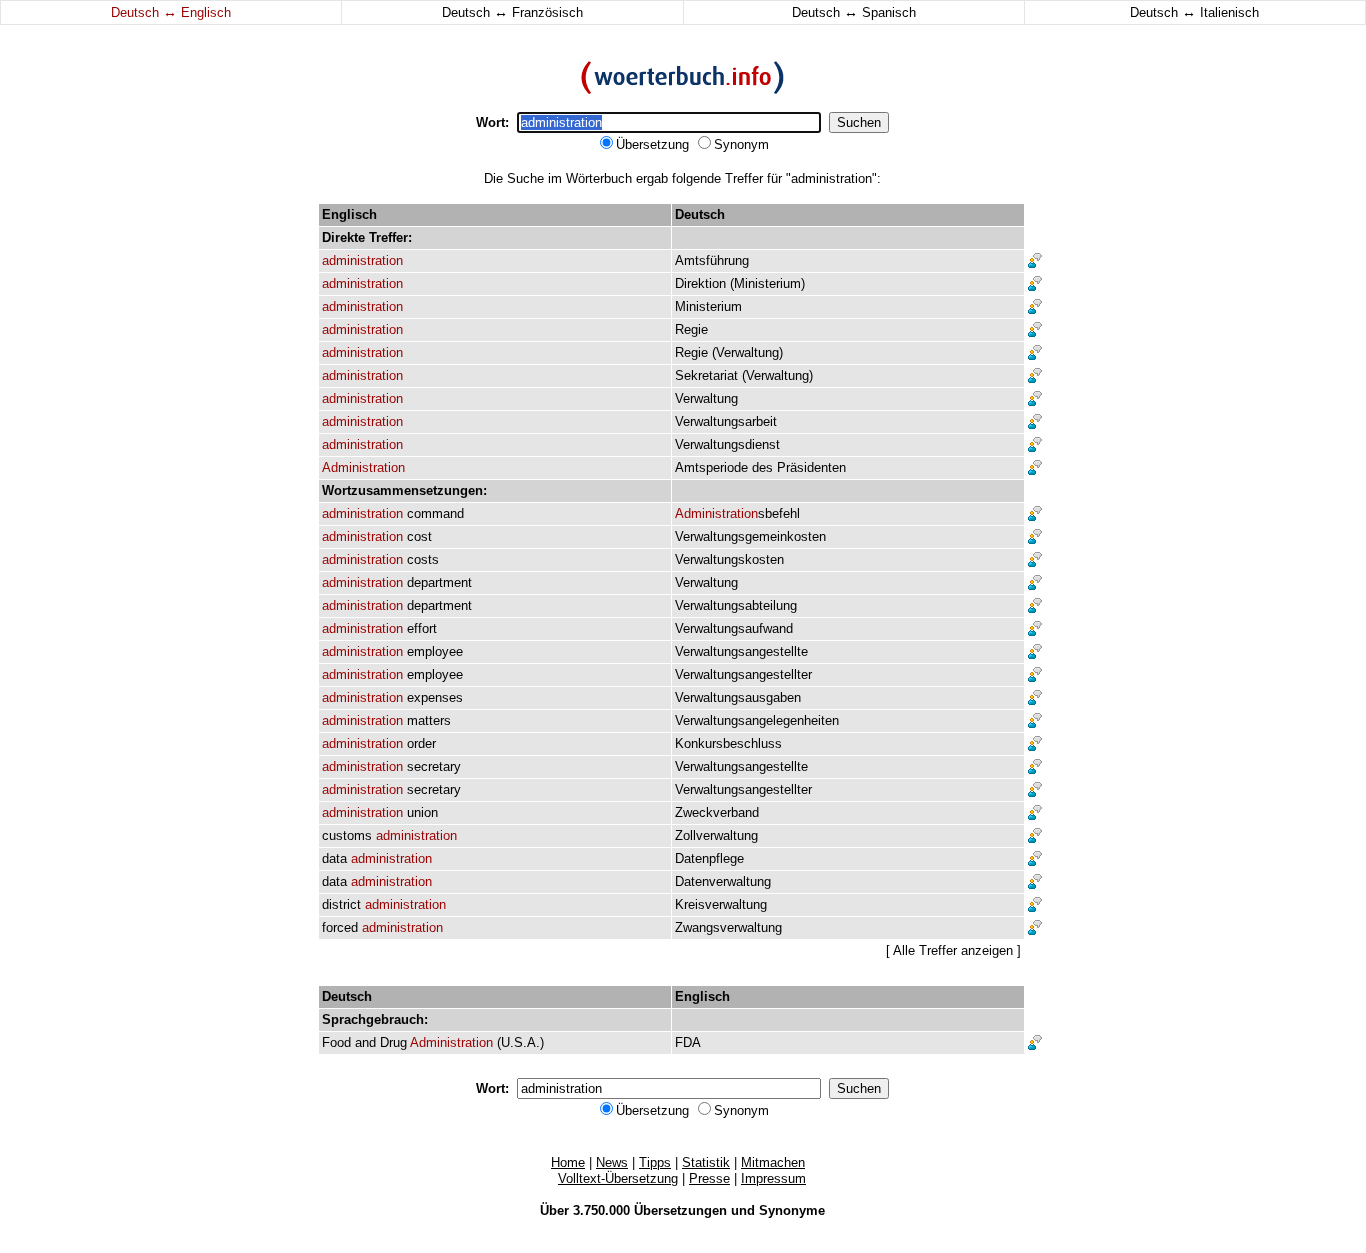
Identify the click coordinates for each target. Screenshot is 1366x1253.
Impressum (773, 1178)
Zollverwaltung (716, 835)
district (341, 904)
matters (429, 720)
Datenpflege (709, 858)
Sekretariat (706, 375)
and (365, 1042)
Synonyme (792, 1210)
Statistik (706, 1162)
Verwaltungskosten (729, 559)
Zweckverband (717, 812)
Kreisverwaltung (721, 904)
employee (435, 651)
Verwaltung (747, 352)
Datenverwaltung (723, 881)
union (422, 812)
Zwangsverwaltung (728, 927)
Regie (691, 329)
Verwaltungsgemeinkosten (750, 536)
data (334, 858)
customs (347, 835)
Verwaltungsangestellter (743, 674)
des (762, 467)
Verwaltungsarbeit (726, 421)
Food (336, 1042)
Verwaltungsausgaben (738, 697)
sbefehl (737, 513)
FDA (688, 1042)
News (612, 1162)
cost (419, 536)
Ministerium (767, 283)
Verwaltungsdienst (727, 444)
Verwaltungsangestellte (741, 651)
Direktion (700, 283)
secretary (434, 766)
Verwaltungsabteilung (736, 605)
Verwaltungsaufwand (734, 628)
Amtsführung (712, 260)
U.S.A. (520, 1042)
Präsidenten (811, 467)
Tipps (655, 1162)
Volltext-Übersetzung (618, 1178)
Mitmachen (773, 1162)
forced (340, 927)
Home (568, 1162)
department (439, 582)
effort (422, 628)
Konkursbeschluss (728, 743)
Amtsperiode (711, 467)
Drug (393, 1042)
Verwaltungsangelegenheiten (757, 720)
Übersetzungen (680, 1210)
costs (423, 559)
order (421, 743)
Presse (709, 1178)
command (435, 513)
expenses (435, 697)
